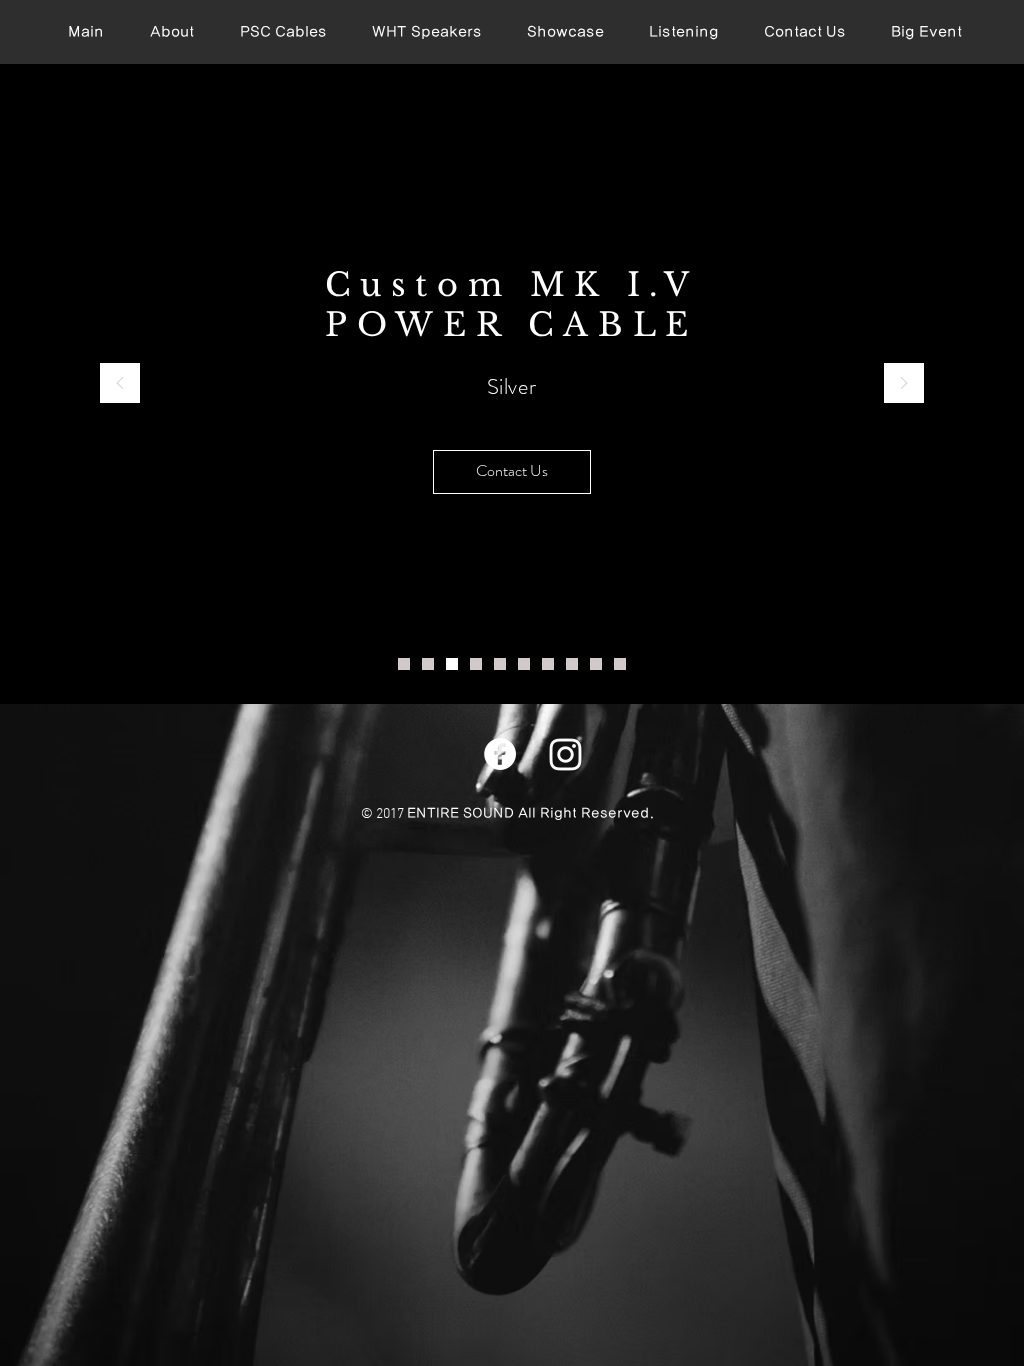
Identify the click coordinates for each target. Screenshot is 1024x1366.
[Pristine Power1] (404, 664)
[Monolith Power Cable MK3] (596, 664)
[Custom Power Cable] (452, 664)
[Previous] (120, 384)
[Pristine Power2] (428, 664)
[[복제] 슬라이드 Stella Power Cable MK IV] (524, 664)
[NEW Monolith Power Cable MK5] (620, 664)
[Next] (904, 384)
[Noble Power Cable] (548, 664)
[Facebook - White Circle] (500, 754)
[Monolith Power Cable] (572, 664)
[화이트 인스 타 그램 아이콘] (565, 754)
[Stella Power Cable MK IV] (500, 664)
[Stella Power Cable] (476, 664)
